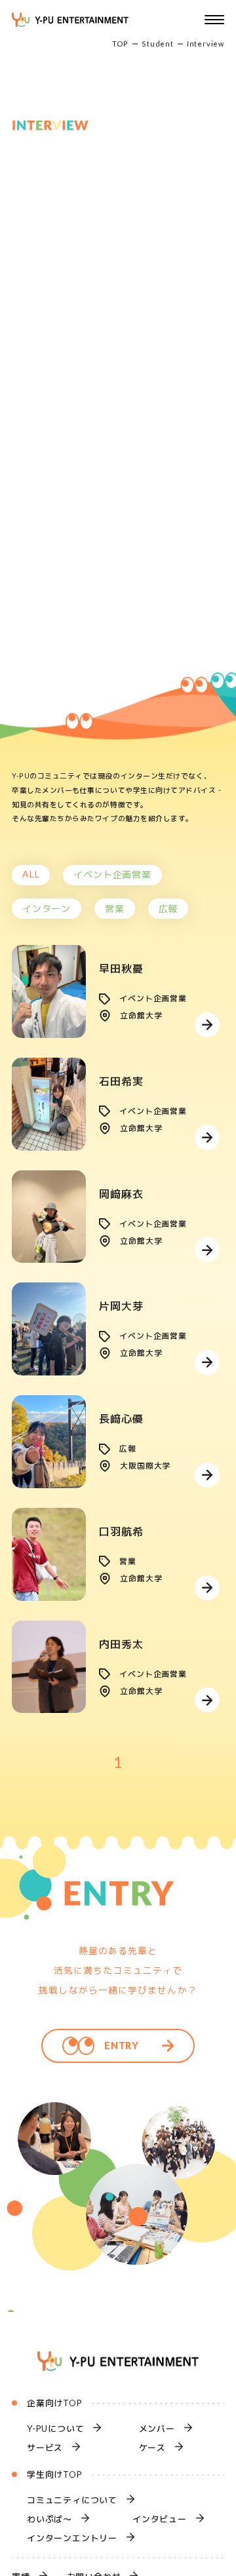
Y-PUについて (55, 2429)
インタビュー (160, 2519)
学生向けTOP (55, 2474)
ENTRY (122, 2046)
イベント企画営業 (112, 875)
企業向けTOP (55, 2403)
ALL (31, 874)
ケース (152, 2448)
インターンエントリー (72, 2538)
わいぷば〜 (49, 2519)
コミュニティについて (72, 2500)
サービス (45, 2448)
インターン (47, 909)
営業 (115, 909)
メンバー (157, 2429)
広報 (168, 909)
